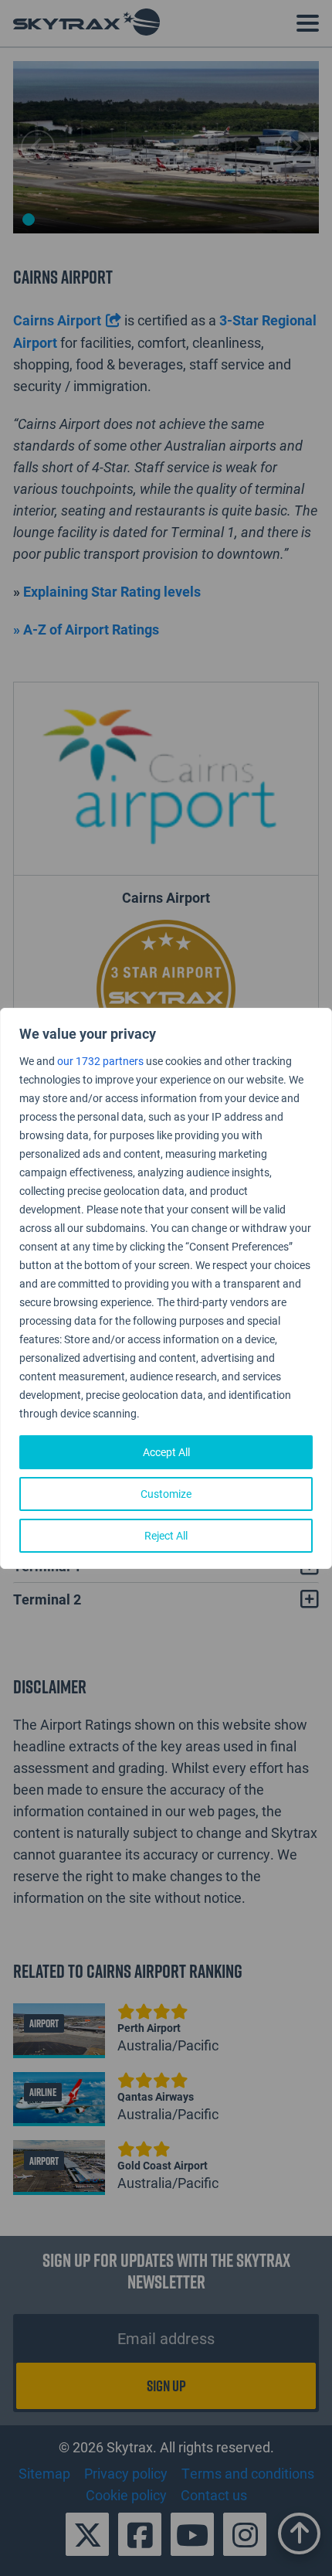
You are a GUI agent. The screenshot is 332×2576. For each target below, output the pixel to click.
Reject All (166, 1535)
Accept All (166, 1452)
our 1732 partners (100, 1061)
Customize (166, 1494)
